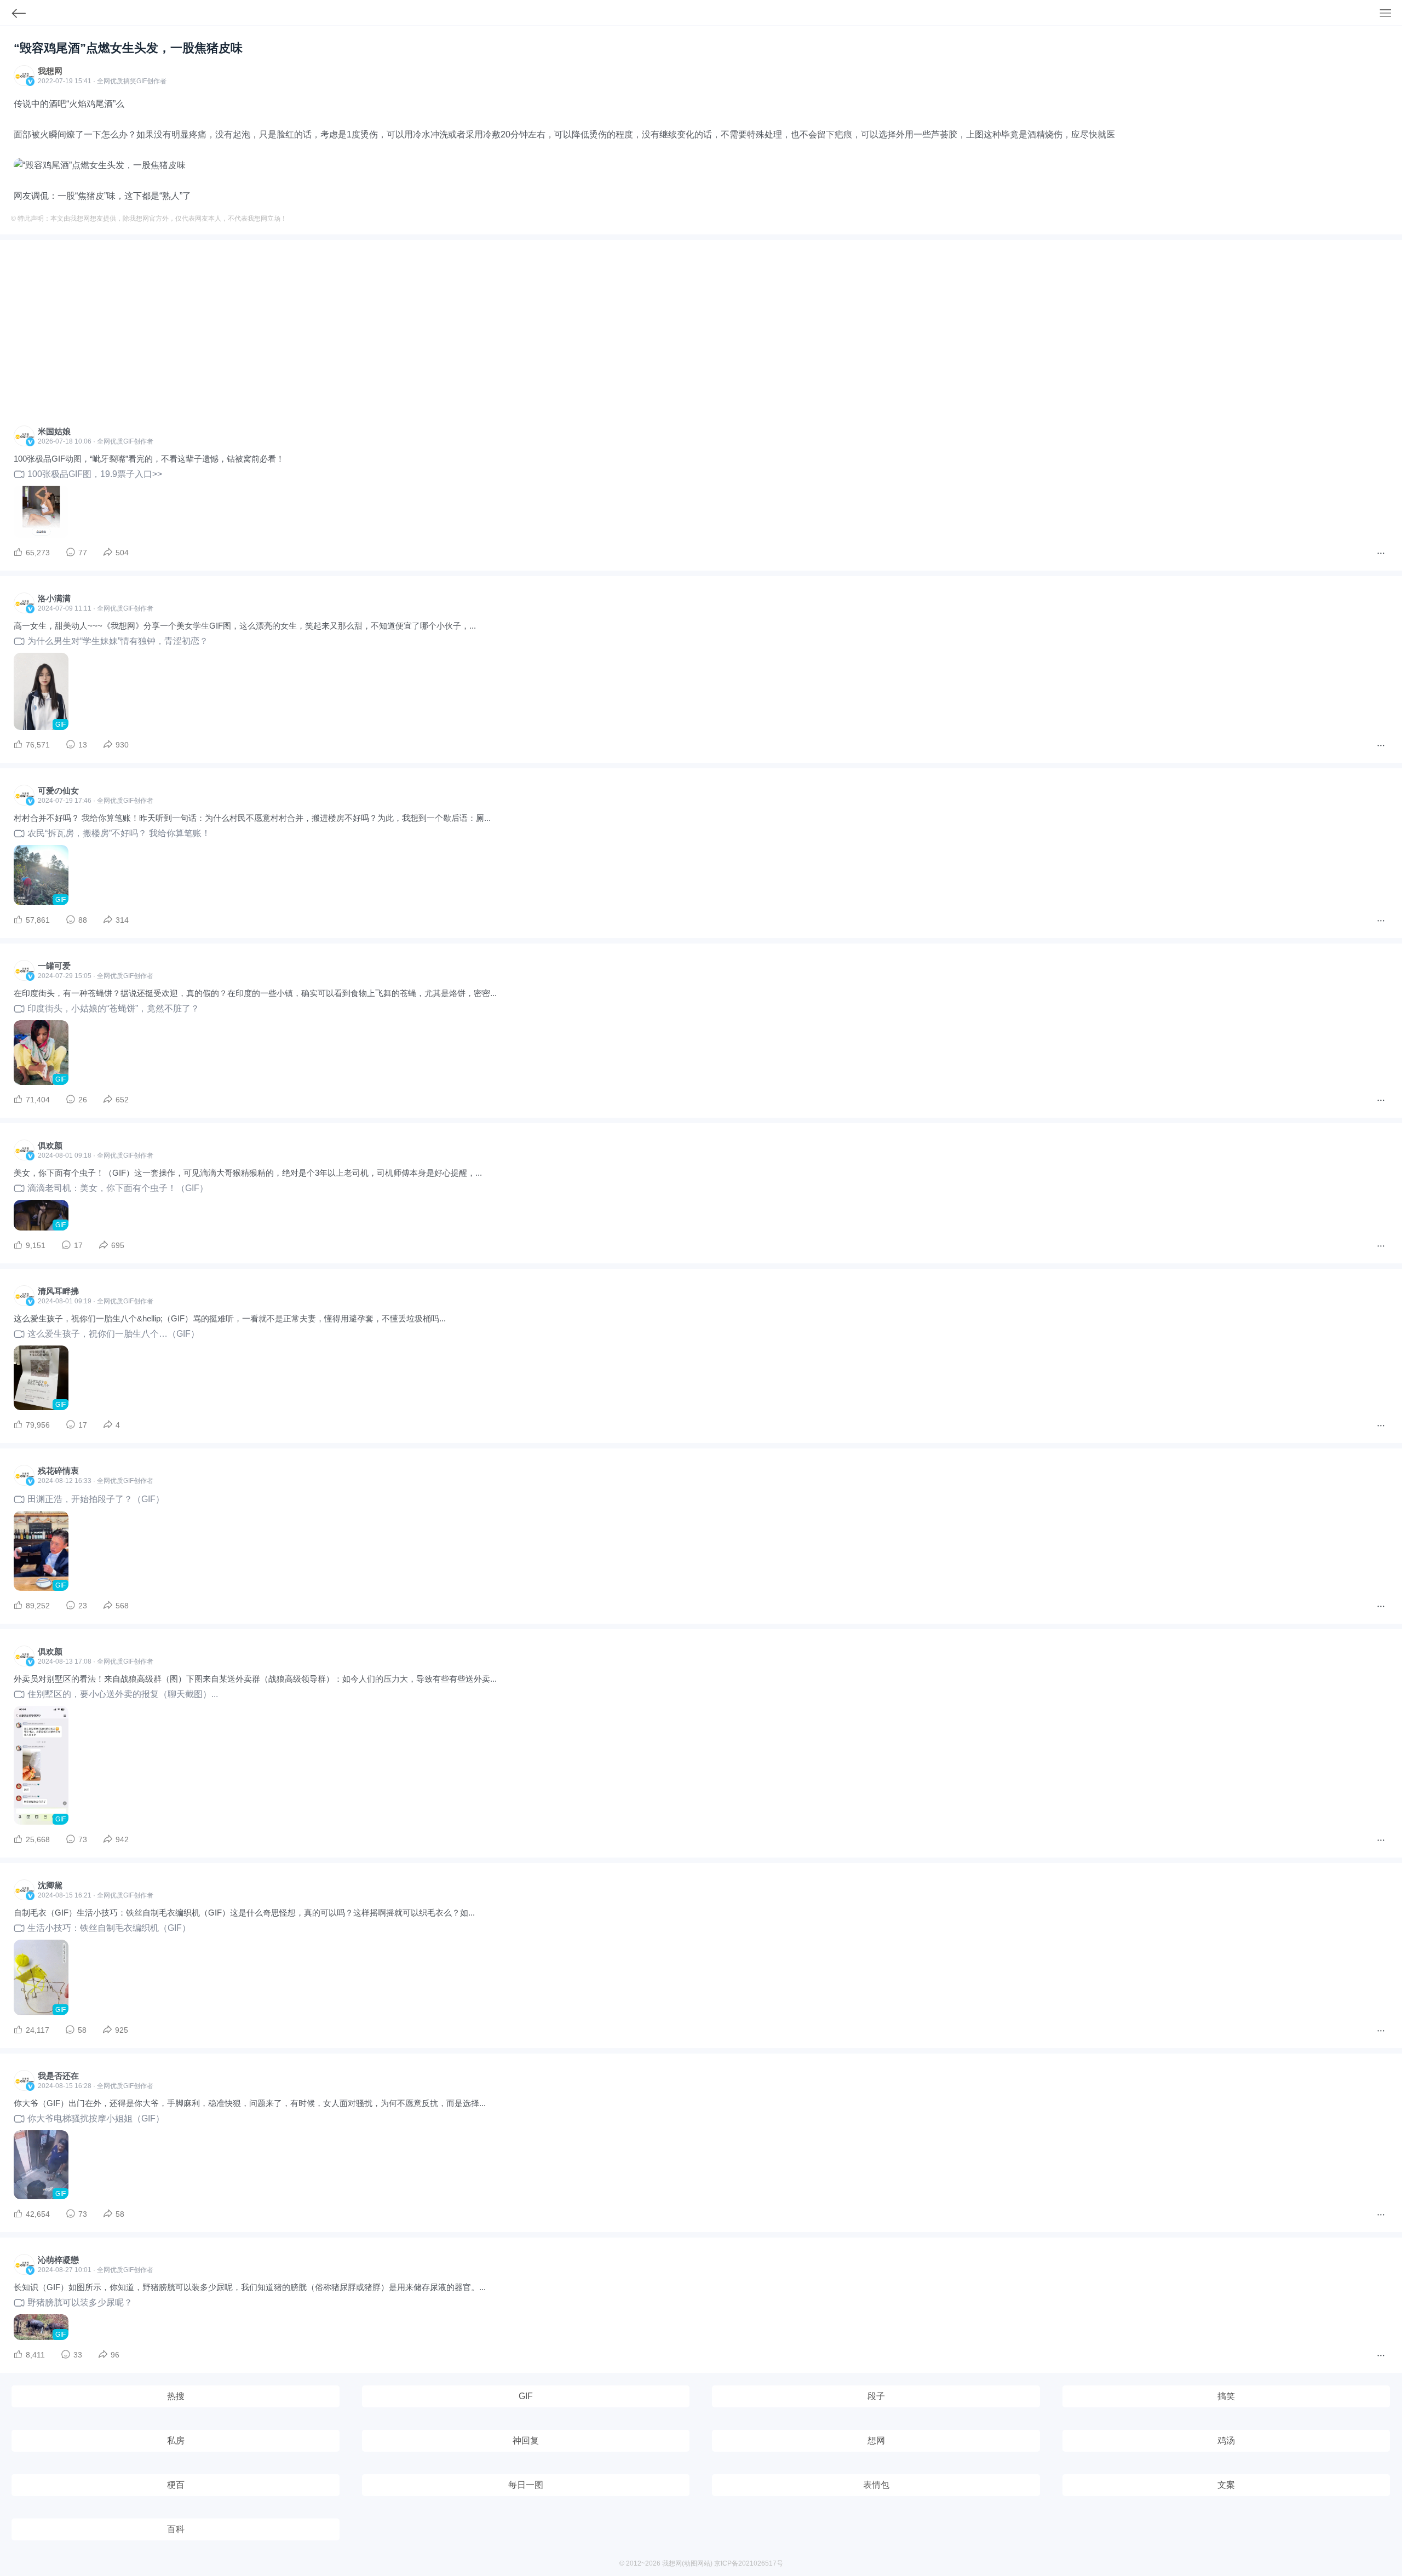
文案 (1226, 2485)
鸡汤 (1226, 2440)
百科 (176, 2529)
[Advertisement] (701, 336)
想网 (876, 2440)
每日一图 (526, 2485)
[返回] (13, 16)
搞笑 (1226, 2396)
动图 (691, 2563)
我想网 (50, 71)
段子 (876, 2396)
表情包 (876, 2485)
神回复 (526, 2440)
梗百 (176, 2485)
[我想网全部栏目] (1391, 14)
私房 (176, 2440)
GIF (142, 81)
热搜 (176, 2396)
